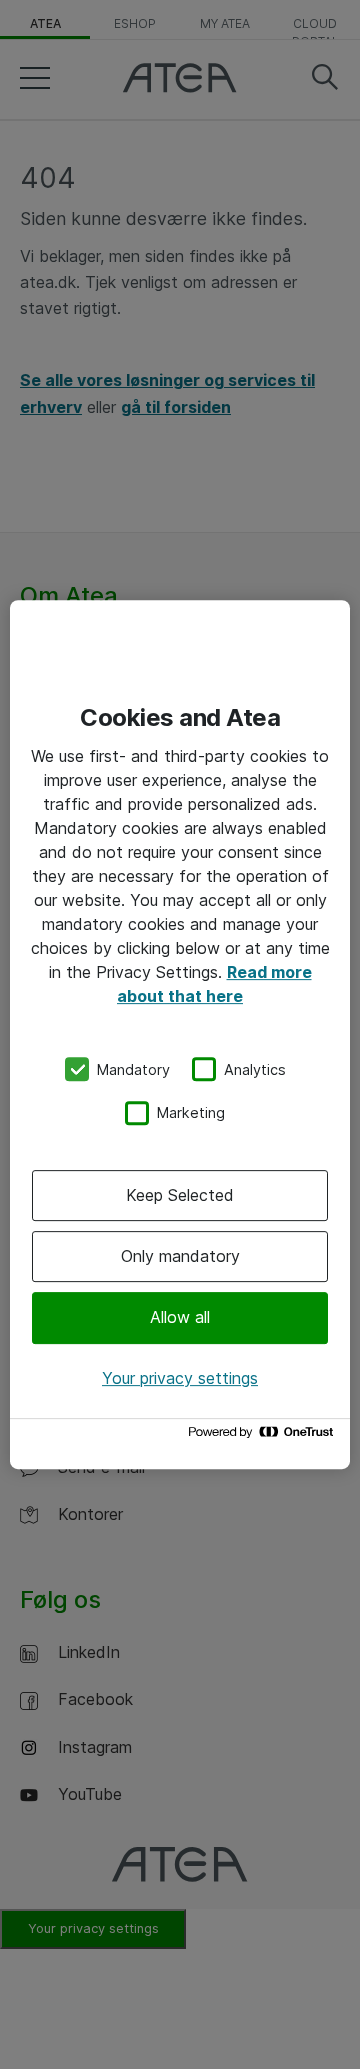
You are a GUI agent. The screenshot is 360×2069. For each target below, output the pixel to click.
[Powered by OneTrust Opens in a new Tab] (264, 1436)
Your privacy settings (180, 1378)
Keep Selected (180, 1195)
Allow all (180, 1318)
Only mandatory (180, 1256)
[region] (180, 1035)
